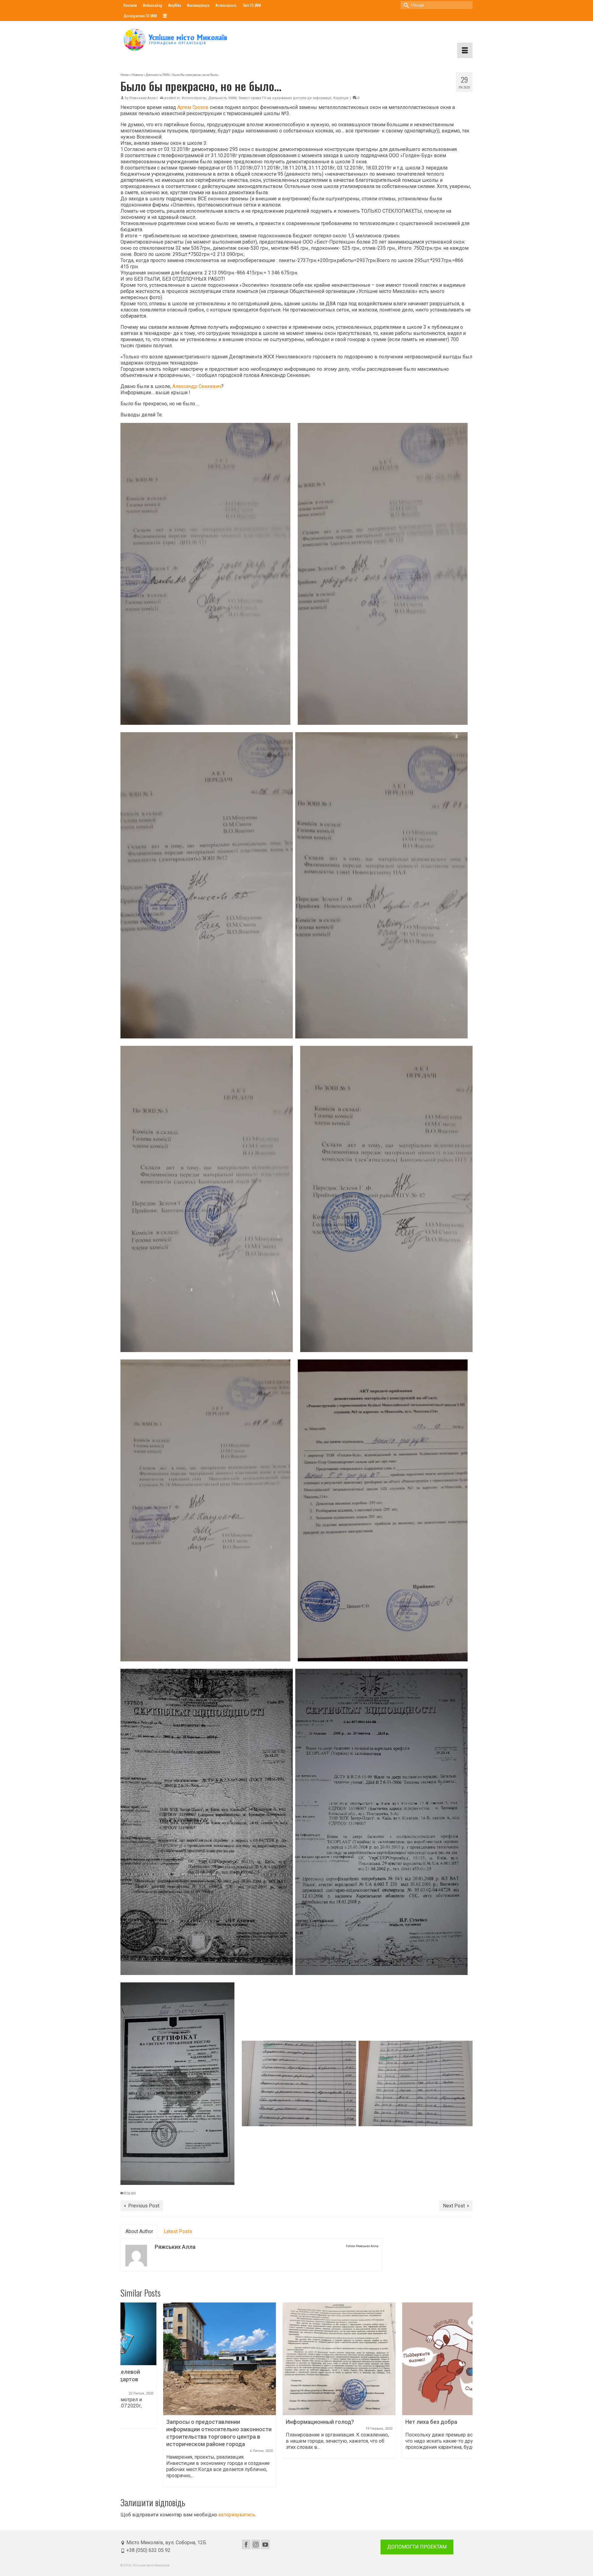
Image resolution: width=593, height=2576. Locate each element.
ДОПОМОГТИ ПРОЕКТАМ (417, 2547)
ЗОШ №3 (130, 2193)
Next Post (454, 2206)
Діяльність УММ (222, 98)
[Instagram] (256, 2544)
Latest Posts (178, 2231)
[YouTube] (265, 2544)
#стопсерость (194, 98)
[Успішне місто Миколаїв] (176, 40)
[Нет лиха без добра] (416, 2359)
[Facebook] (246, 2544)
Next (467, 2395)
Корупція (341, 98)
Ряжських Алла (143, 98)
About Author (139, 2231)
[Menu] (465, 50)
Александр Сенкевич (197, 386)
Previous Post (144, 2206)
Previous (126, 2395)
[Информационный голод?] (297, 2359)
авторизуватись (237, 2515)
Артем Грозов (193, 107)
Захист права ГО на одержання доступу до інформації (285, 98)
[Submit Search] (405, 5)
